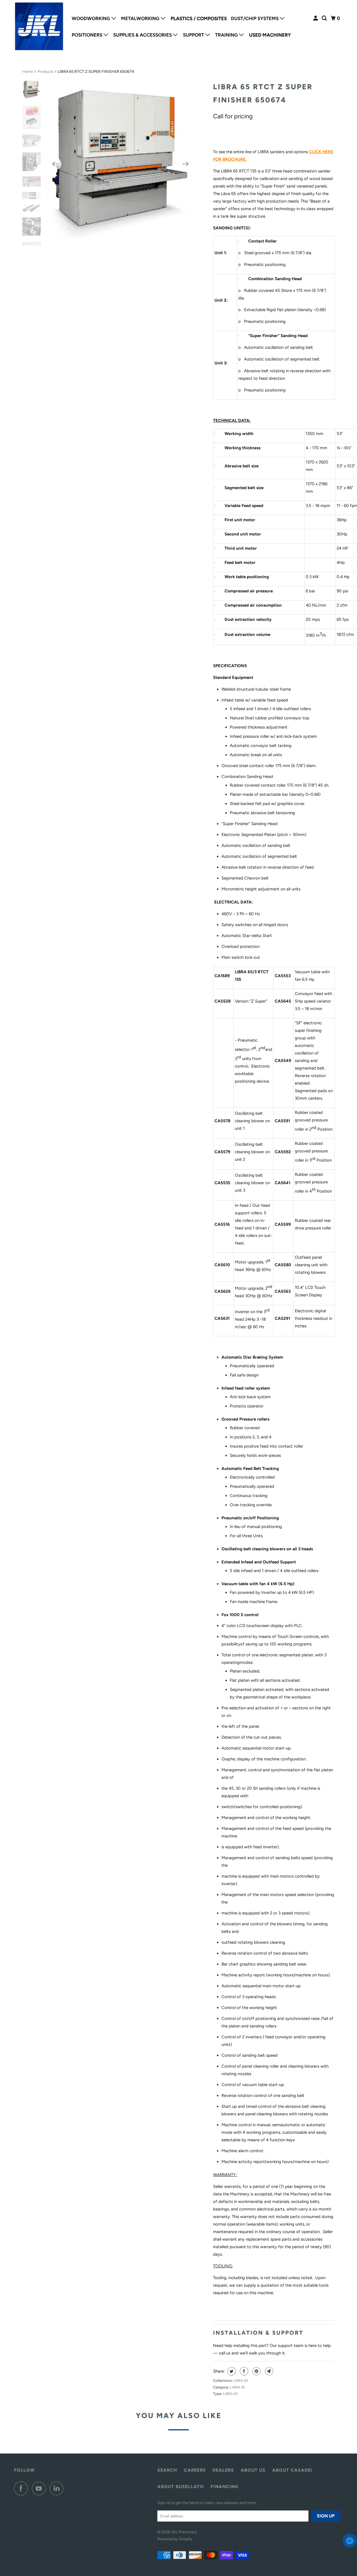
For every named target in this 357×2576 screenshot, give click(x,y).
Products (46, 72)
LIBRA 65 (241, 2381)
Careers (195, 2470)
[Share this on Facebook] (243, 2371)
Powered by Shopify (175, 2539)
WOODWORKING (91, 18)
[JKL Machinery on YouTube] (40, 2488)
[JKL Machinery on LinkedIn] (58, 2488)
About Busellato (181, 2487)
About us (253, 2470)
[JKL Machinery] (39, 27)
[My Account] (316, 18)
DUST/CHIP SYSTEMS (255, 18)
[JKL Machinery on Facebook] (22, 2488)
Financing (225, 2487)
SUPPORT (194, 35)
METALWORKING (141, 18)
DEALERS (223, 2470)
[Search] (325, 18)
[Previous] (55, 164)
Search (167, 2470)
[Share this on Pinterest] (256, 2371)
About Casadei (292, 2470)
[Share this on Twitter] (231, 2371)
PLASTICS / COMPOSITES (199, 18)
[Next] (186, 164)
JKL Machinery (184, 2532)
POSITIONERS (88, 35)
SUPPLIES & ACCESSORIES (143, 35)
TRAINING (227, 35)
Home (28, 72)
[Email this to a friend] (268, 2371)
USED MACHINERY (270, 35)
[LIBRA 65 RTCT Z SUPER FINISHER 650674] (120, 164)
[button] (350, 2542)
